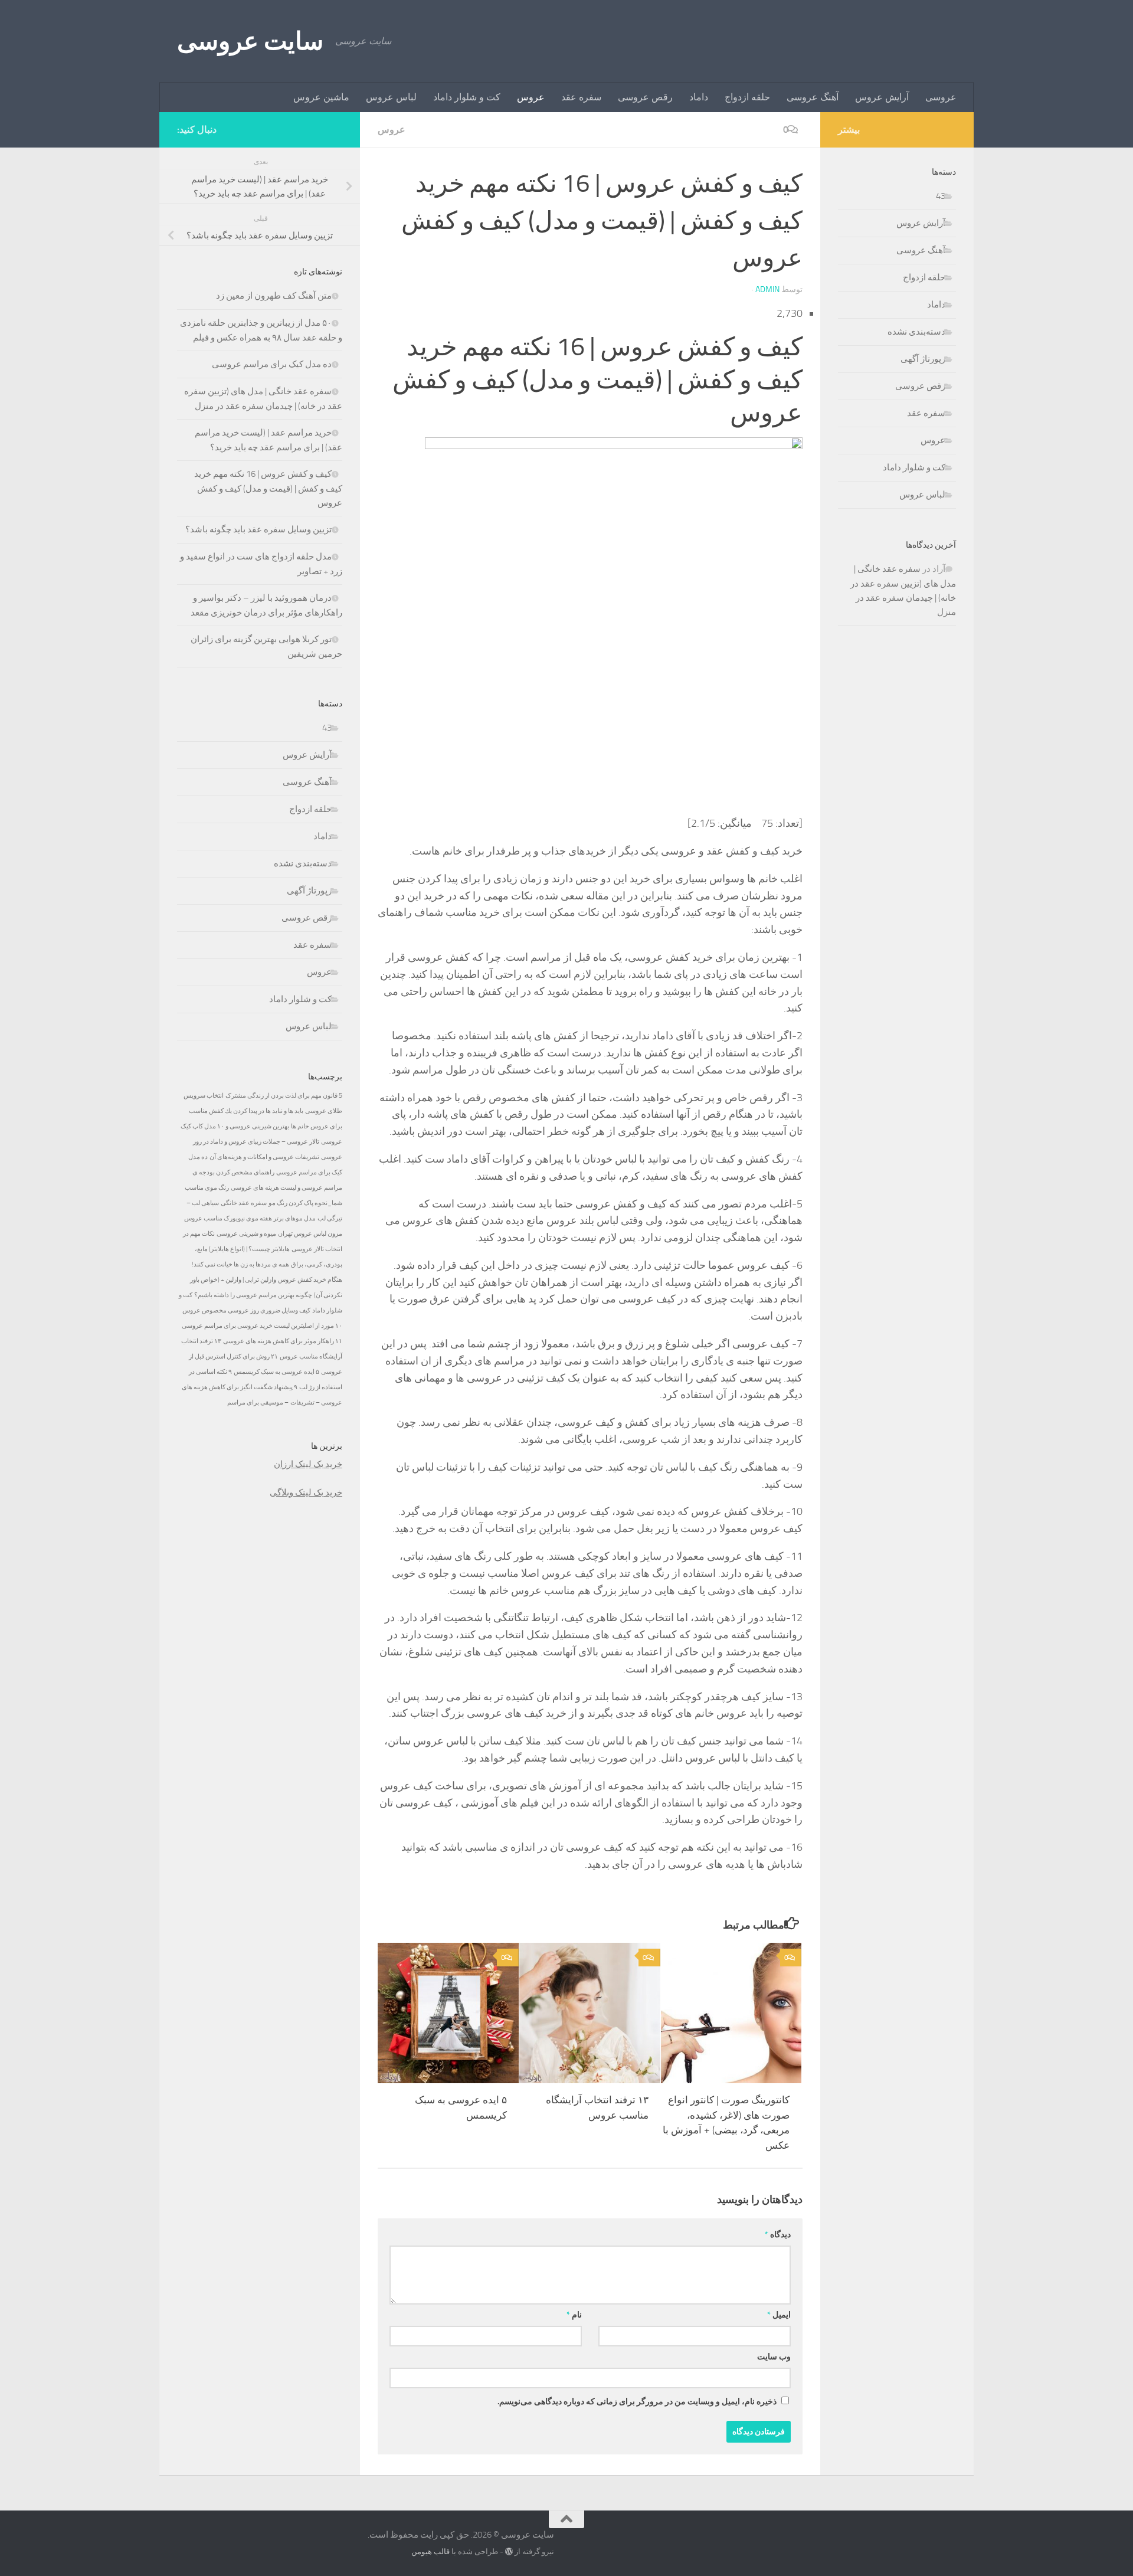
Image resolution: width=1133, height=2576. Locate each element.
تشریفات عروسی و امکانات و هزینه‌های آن (264, 1157)
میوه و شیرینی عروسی (246, 1234)
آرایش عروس (882, 97)
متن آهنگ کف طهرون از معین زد (274, 296)
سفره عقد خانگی (244, 1203)
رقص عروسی (645, 97)
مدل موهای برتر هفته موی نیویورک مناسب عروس (250, 1218)
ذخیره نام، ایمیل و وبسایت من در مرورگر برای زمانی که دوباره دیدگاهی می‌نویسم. (637, 2402)
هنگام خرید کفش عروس (310, 1280)
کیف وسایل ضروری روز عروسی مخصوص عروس (246, 1310)
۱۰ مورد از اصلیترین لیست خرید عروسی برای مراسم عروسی (262, 1326)
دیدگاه (778, 2235)
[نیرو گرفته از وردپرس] (509, 2552)
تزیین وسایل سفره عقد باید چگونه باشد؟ (258, 529)
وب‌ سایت (774, 2357)
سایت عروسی (250, 41)
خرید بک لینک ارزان (308, 1464)
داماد (699, 97)
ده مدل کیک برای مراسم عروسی (272, 364)
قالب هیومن (430, 2552)
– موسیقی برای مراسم (258, 1402)
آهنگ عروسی (813, 97)
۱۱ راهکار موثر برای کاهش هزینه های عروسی (283, 1341)
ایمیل (779, 2315)
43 (327, 728)
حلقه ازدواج (747, 97)
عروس (531, 97)
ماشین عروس (321, 97)
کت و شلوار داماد (467, 97)
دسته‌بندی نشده (303, 863)
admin (767, 289)
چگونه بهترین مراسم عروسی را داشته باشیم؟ (253, 1295)
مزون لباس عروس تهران (310, 1234)
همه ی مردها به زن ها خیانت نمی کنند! (240, 1264)
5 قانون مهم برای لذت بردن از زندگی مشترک (284, 1096)
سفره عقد (581, 97)
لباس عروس (391, 97)
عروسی (941, 97)
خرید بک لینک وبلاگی (306, 1492)
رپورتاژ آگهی (309, 891)
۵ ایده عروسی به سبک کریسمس (276, 1372)
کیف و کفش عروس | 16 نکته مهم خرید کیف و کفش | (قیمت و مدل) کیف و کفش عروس (268, 488)
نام (574, 2315)
